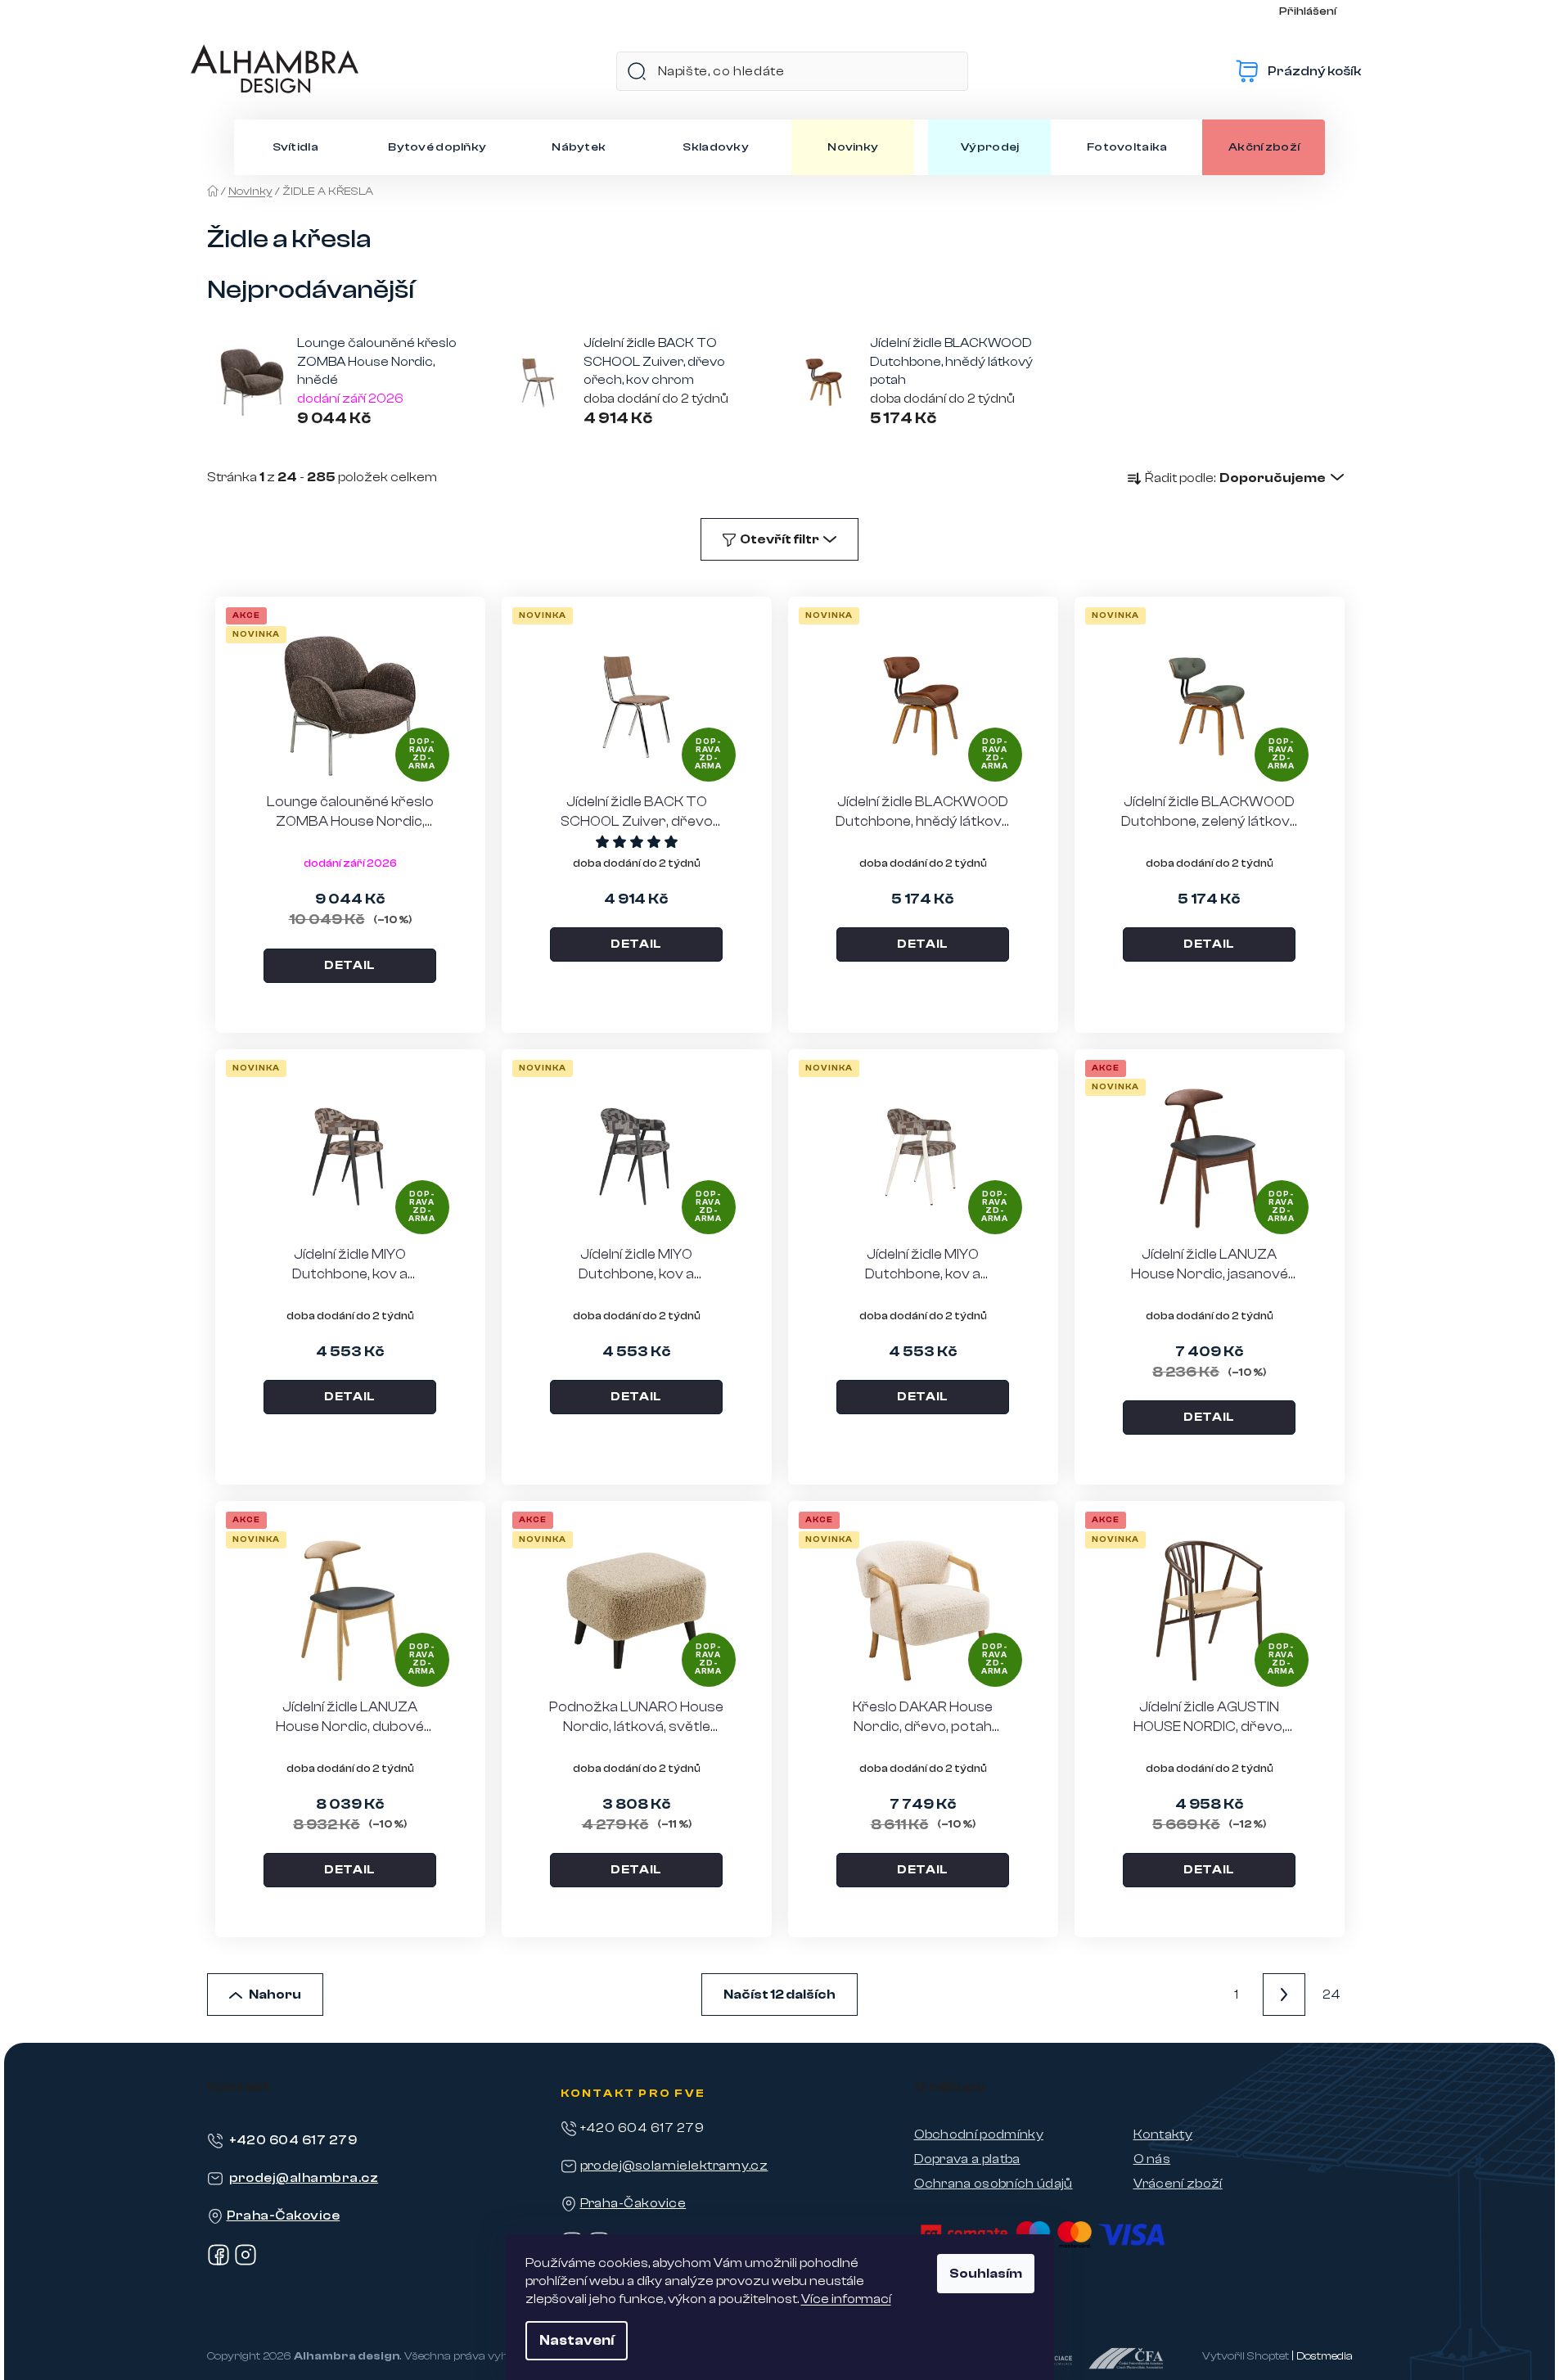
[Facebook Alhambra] (219, 2262)
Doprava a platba (967, 2159)
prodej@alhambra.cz (304, 2178)
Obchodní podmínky (979, 2134)
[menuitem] (295, 147)
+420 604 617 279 (293, 2140)
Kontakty (1163, 2134)
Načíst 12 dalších (779, 1995)
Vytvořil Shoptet (1246, 2356)
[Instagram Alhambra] (246, 2262)
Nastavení (577, 2340)
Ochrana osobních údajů (994, 2184)
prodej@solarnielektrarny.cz (674, 2166)
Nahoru (275, 1995)
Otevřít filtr (779, 539)
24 (1331, 1995)
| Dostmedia (1322, 2356)
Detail (350, 965)
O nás (1152, 2159)
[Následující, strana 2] (1284, 1995)
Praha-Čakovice (284, 2215)
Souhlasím (986, 2274)
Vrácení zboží (1178, 2184)
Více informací (846, 2299)
